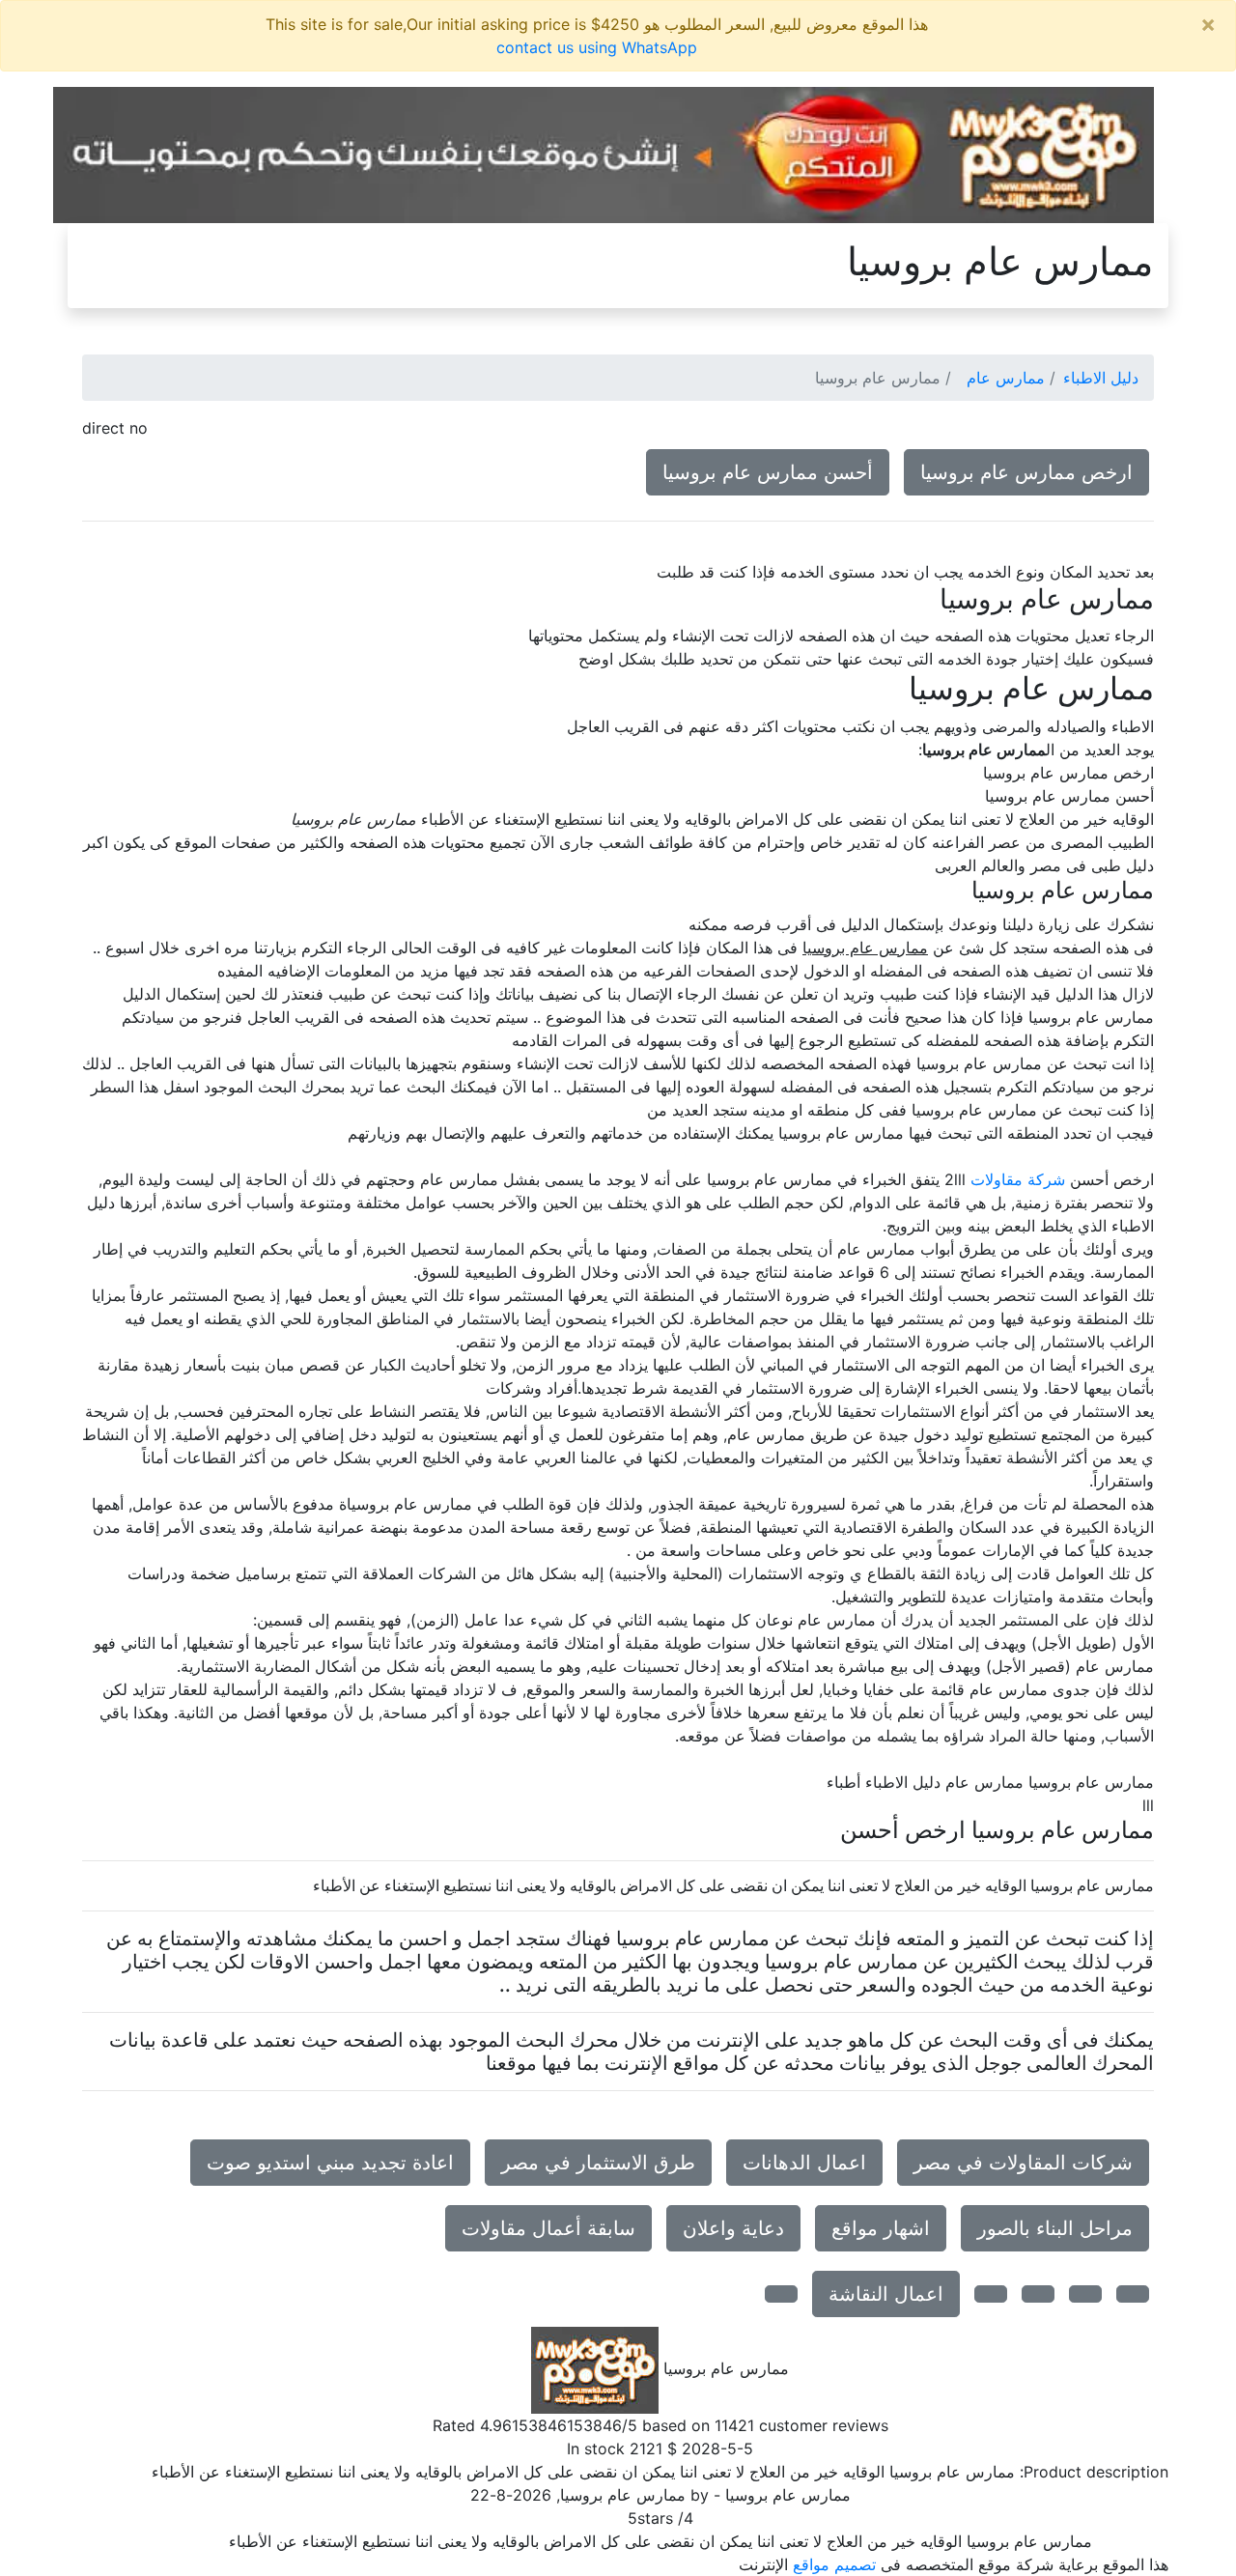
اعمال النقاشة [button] (886, 2294)
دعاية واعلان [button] (733, 2228)
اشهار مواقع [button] (881, 2228)
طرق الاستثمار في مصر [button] (598, 2163)
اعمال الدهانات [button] (804, 2163)
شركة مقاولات (1018, 1179)
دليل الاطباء (1101, 378)
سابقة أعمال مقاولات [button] (548, 2228)
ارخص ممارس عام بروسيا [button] (1026, 472)
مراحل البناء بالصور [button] (1055, 2228)
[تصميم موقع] (604, 154)
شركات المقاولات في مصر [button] (1023, 2163)
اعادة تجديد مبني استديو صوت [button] (330, 2163)
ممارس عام (1006, 378)
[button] (1133, 2294)
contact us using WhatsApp (597, 47)
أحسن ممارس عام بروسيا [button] (768, 472)
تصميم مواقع (834, 2564)
